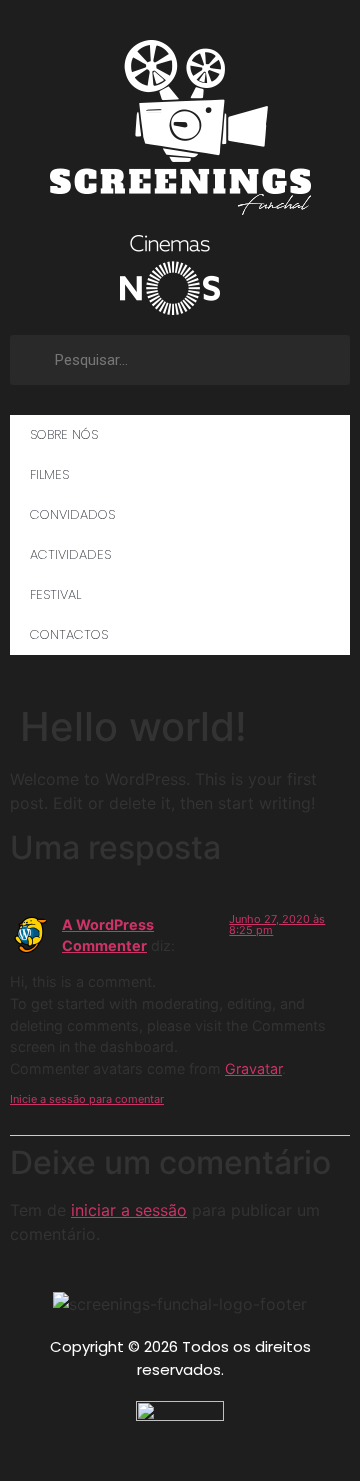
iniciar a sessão (129, 1210)
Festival (55, 594)
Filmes (49, 474)
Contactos (69, 634)
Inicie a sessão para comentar (87, 1099)
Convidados (72, 514)
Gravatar (253, 1068)
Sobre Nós (64, 434)
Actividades (70, 554)
